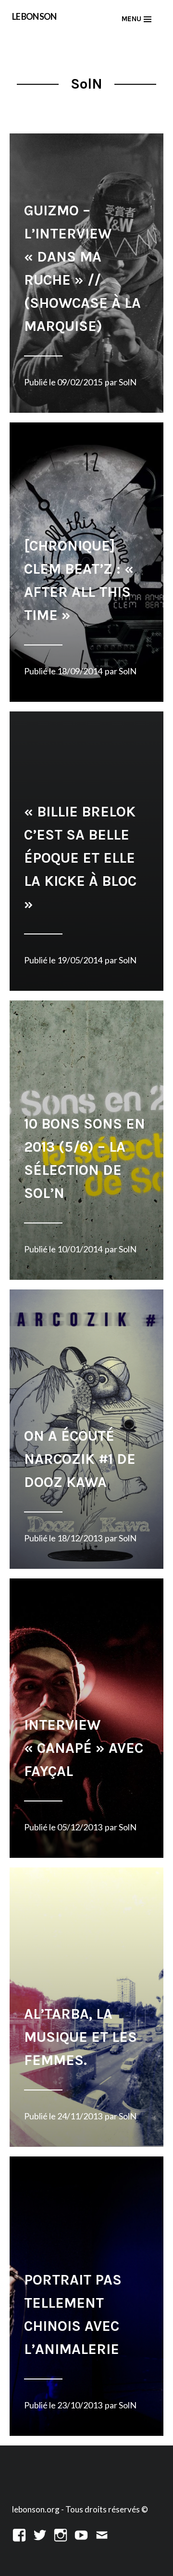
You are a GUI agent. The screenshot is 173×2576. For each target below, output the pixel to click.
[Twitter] (40, 2534)
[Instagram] (61, 2534)
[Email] (102, 2534)
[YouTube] (81, 2534)
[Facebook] (19, 2534)
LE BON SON (34, 16)
